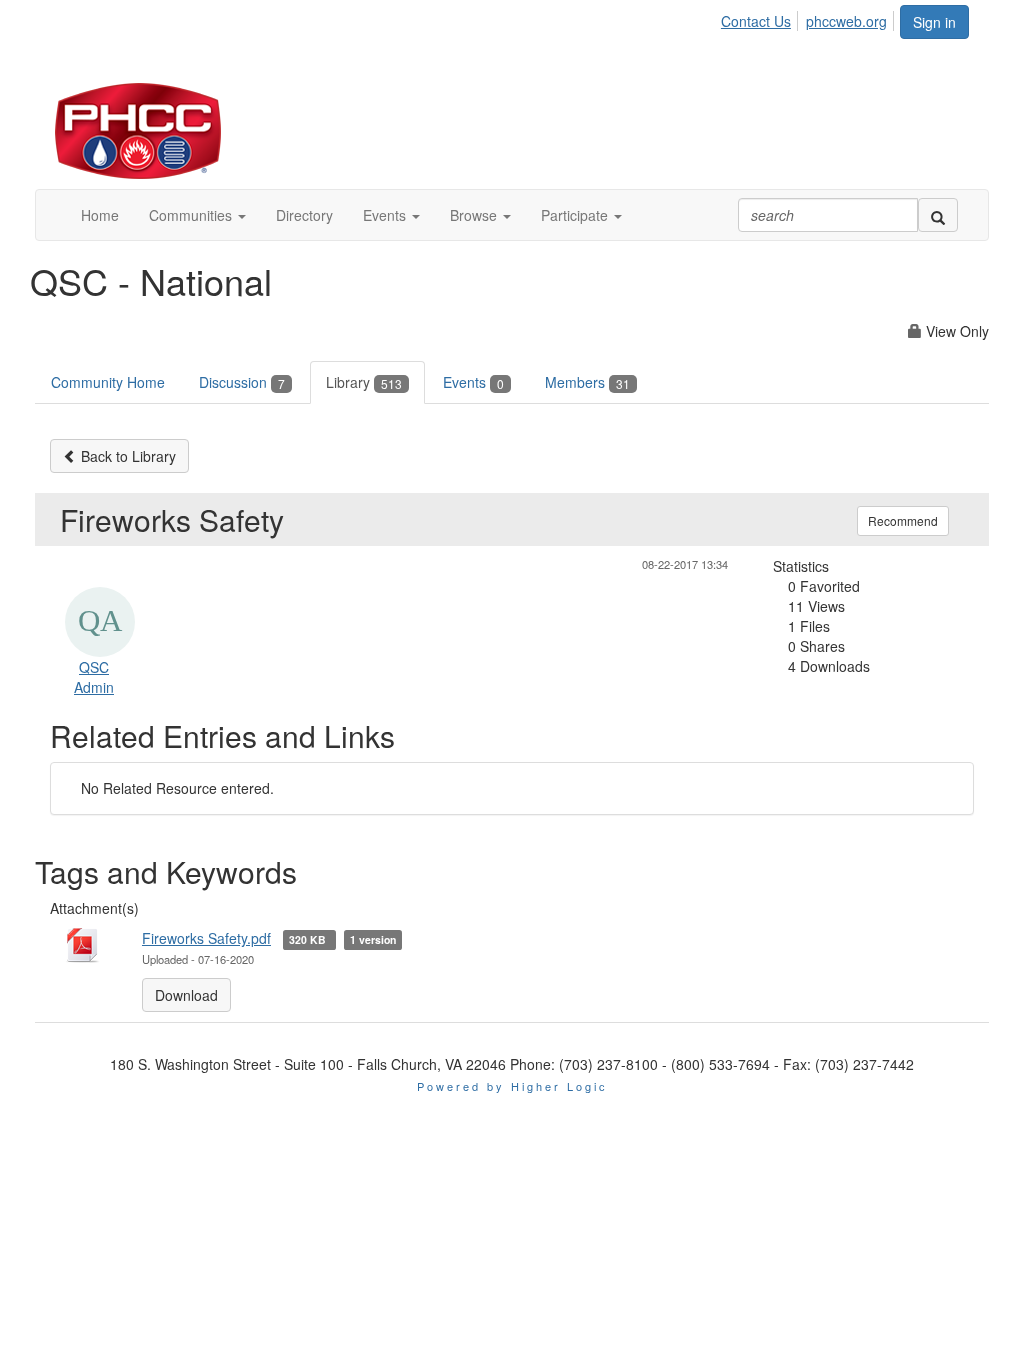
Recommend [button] (903, 520)
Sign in (934, 22)
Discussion (242, 382)
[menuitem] (761, 18)
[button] (197, 215)
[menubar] (809, 18)
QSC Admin (94, 677)
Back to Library (126, 456)
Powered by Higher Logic (512, 1086)
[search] (938, 215)
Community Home (108, 382)
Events (473, 382)
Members (587, 382)
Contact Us (756, 21)
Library (364, 382)
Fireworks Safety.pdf (206, 938)
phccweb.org (846, 21)
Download (186, 995)
